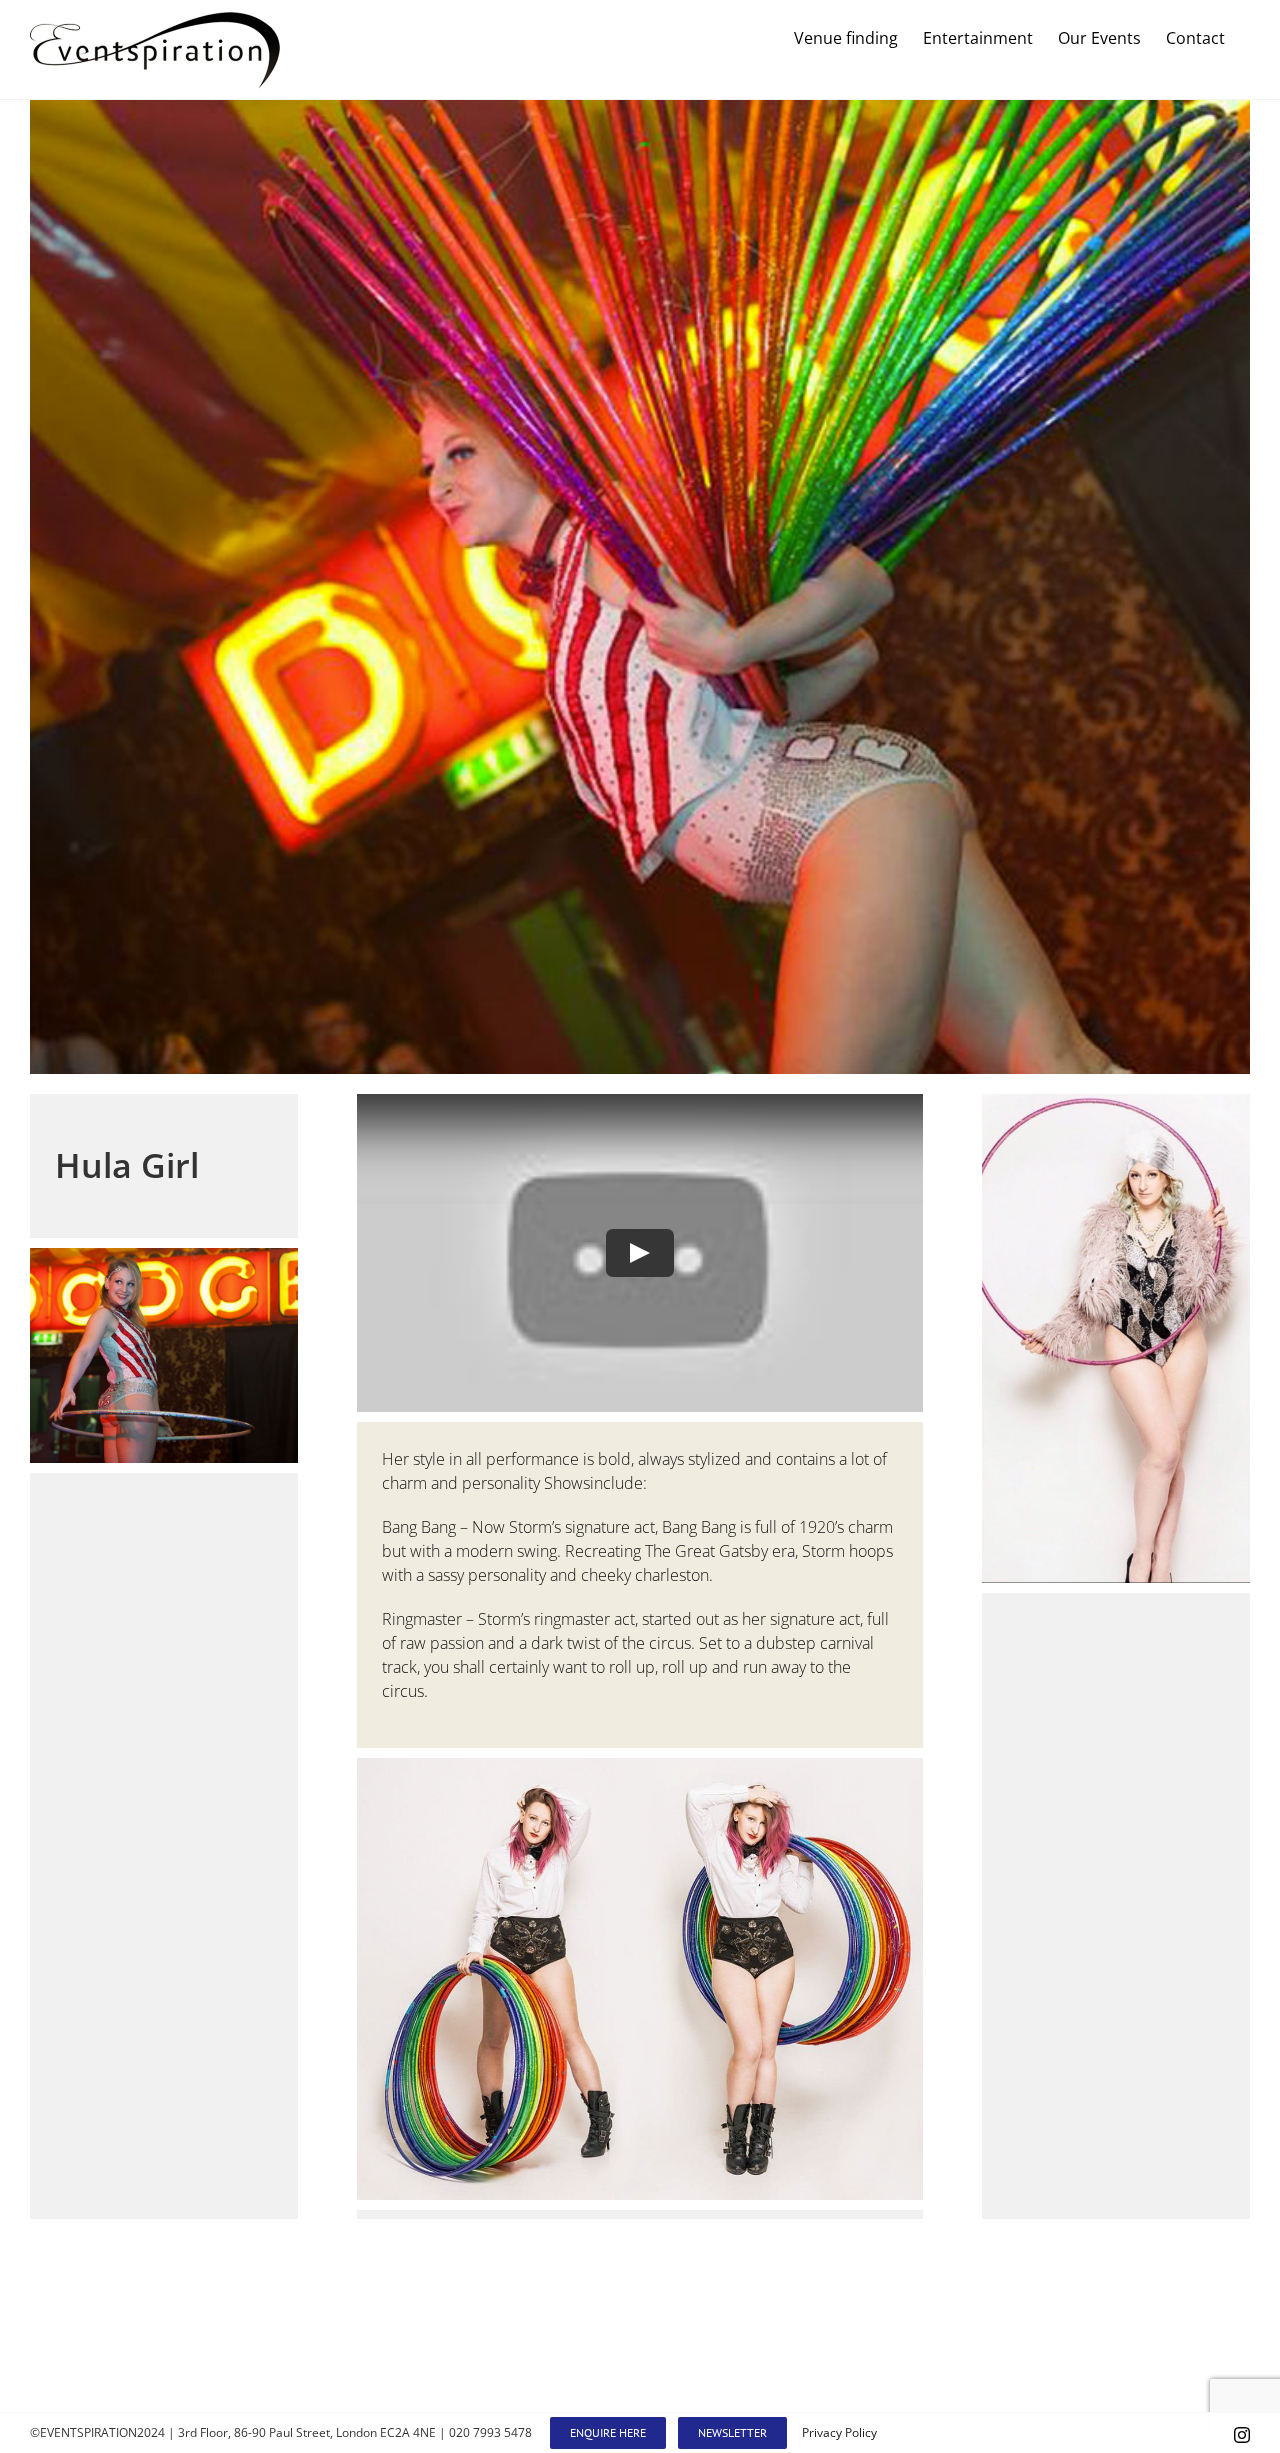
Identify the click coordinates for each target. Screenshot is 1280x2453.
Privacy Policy (839, 2432)
